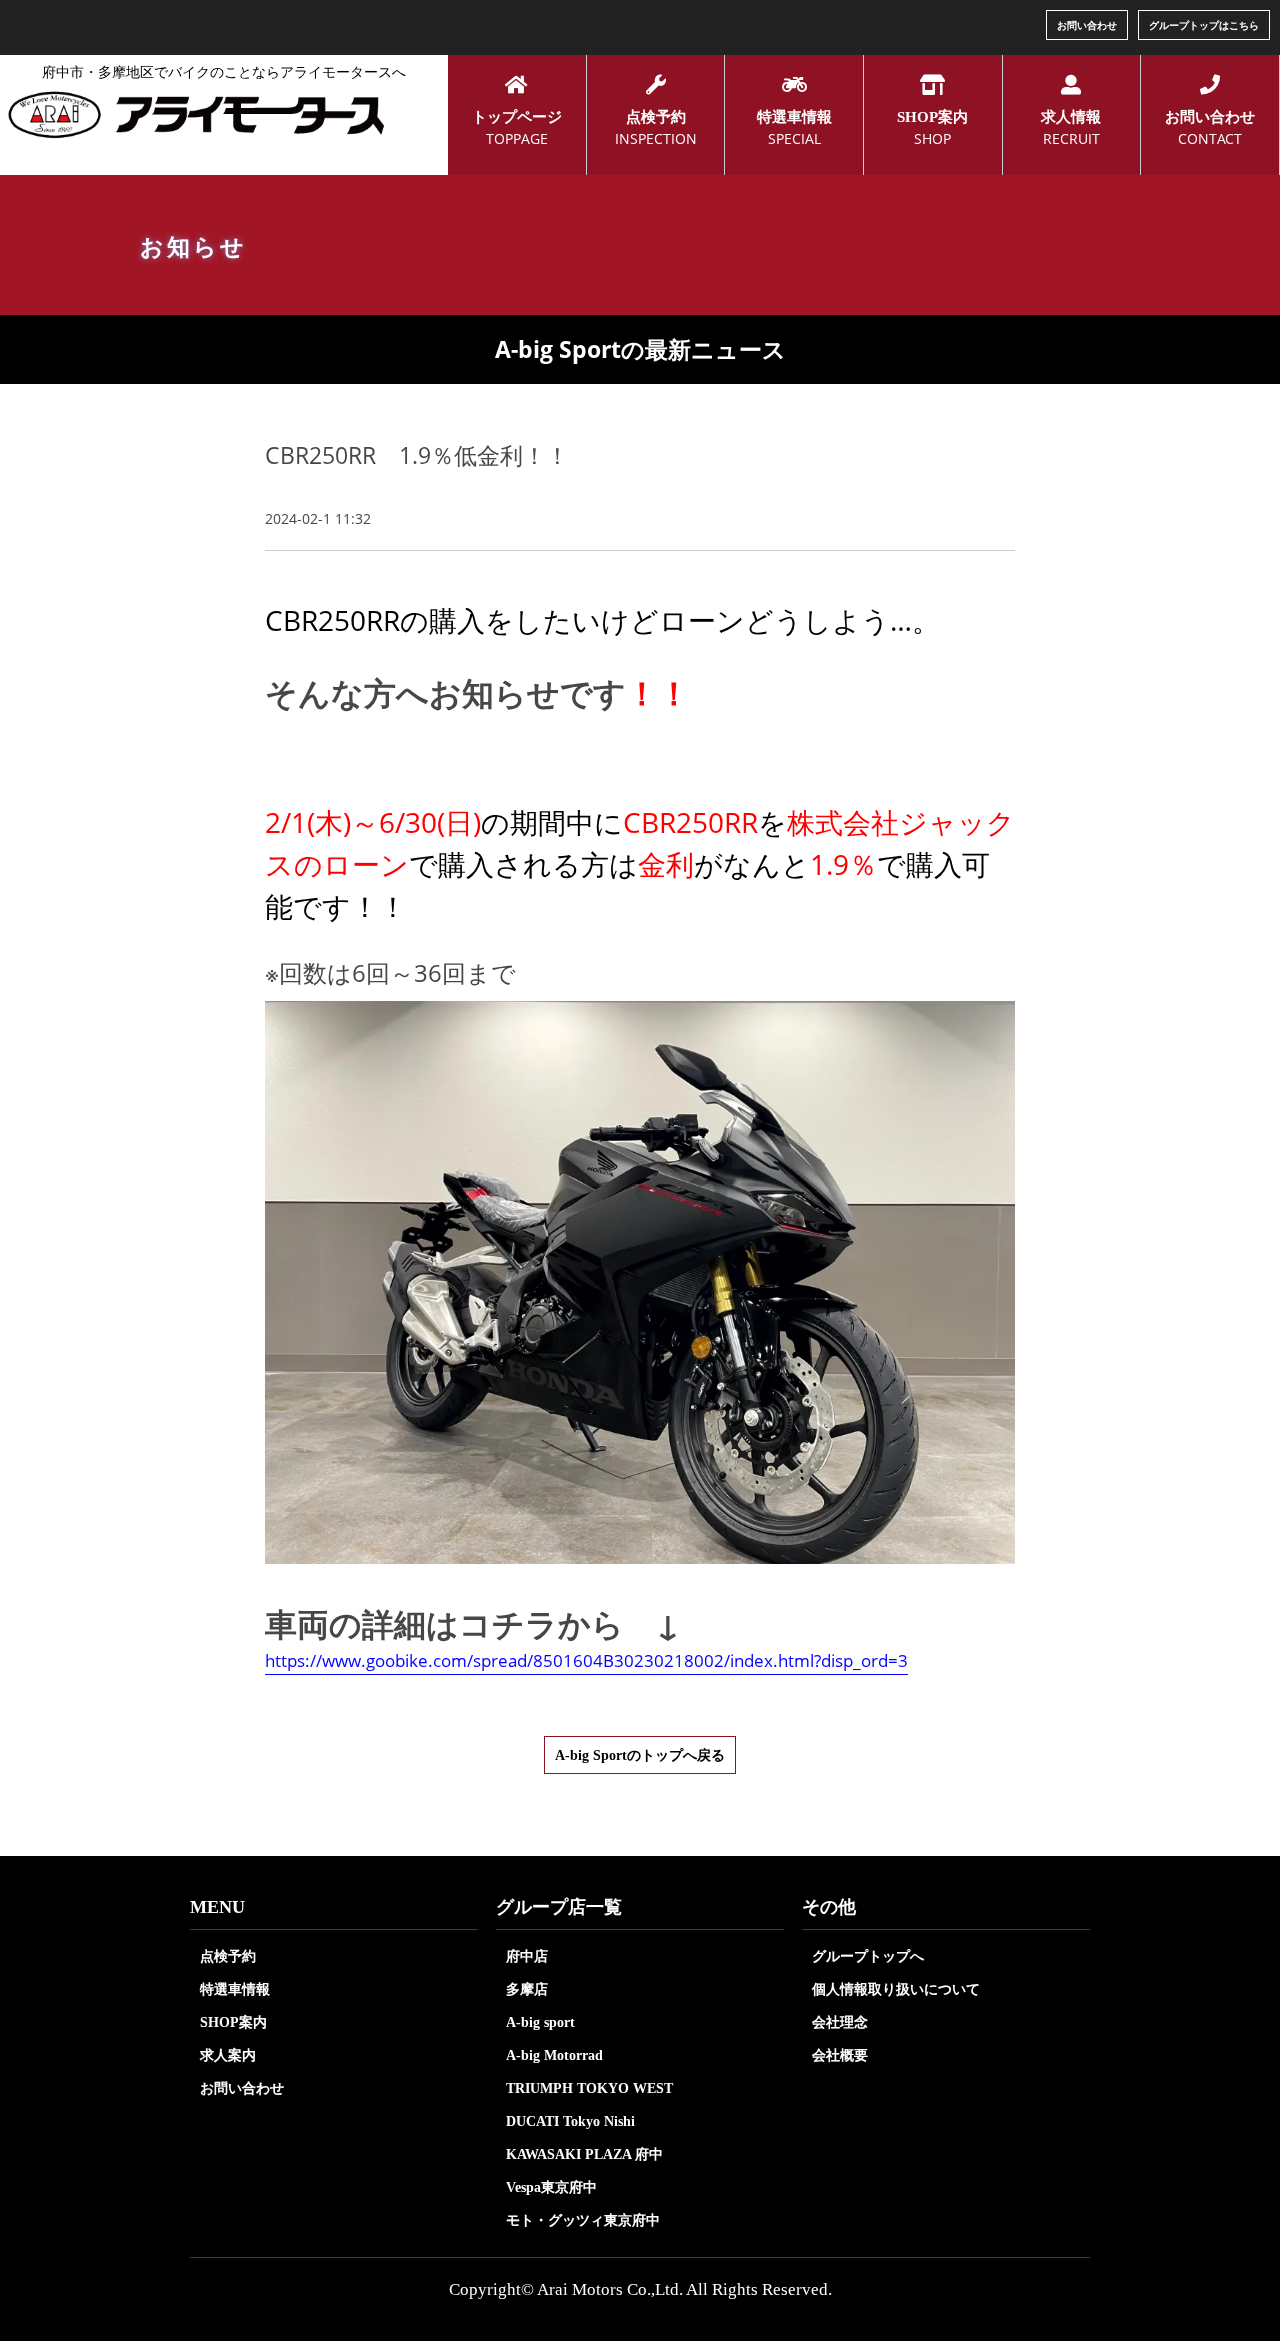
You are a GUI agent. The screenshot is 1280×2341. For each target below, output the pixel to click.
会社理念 (840, 2022)
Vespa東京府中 (551, 2187)
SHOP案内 (233, 2022)
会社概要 (840, 2055)
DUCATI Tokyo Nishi (570, 2121)
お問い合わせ (1087, 25)
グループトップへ (868, 1956)
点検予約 (228, 1956)
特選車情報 (235, 1989)
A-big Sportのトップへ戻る (640, 1755)
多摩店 (527, 1989)
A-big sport (540, 2022)
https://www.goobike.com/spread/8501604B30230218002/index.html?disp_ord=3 (586, 1660)
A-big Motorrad (554, 2055)
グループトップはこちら (1204, 25)
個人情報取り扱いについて (896, 1989)
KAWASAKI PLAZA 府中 (584, 2154)
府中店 (527, 1956)
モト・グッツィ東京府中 (583, 2220)
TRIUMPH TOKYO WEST (589, 2088)
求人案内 (228, 2055)
